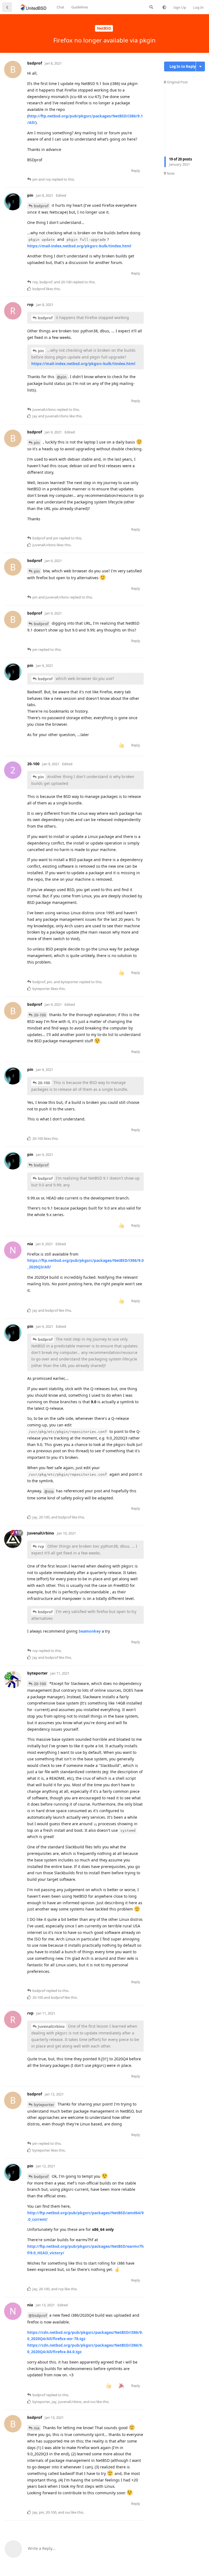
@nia (49, 1491)
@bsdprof (38, 2315)
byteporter (44, 2105)
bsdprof (41, 206)
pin (41, 351)
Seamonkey (90, 1631)
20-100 (40, 1015)
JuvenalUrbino (51, 2026)
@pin (62, 377)
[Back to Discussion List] (7, 7)
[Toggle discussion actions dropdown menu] (200, 66)
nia (37, 2428)
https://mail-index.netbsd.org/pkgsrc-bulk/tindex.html (79, 246)
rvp (41, 1546)
